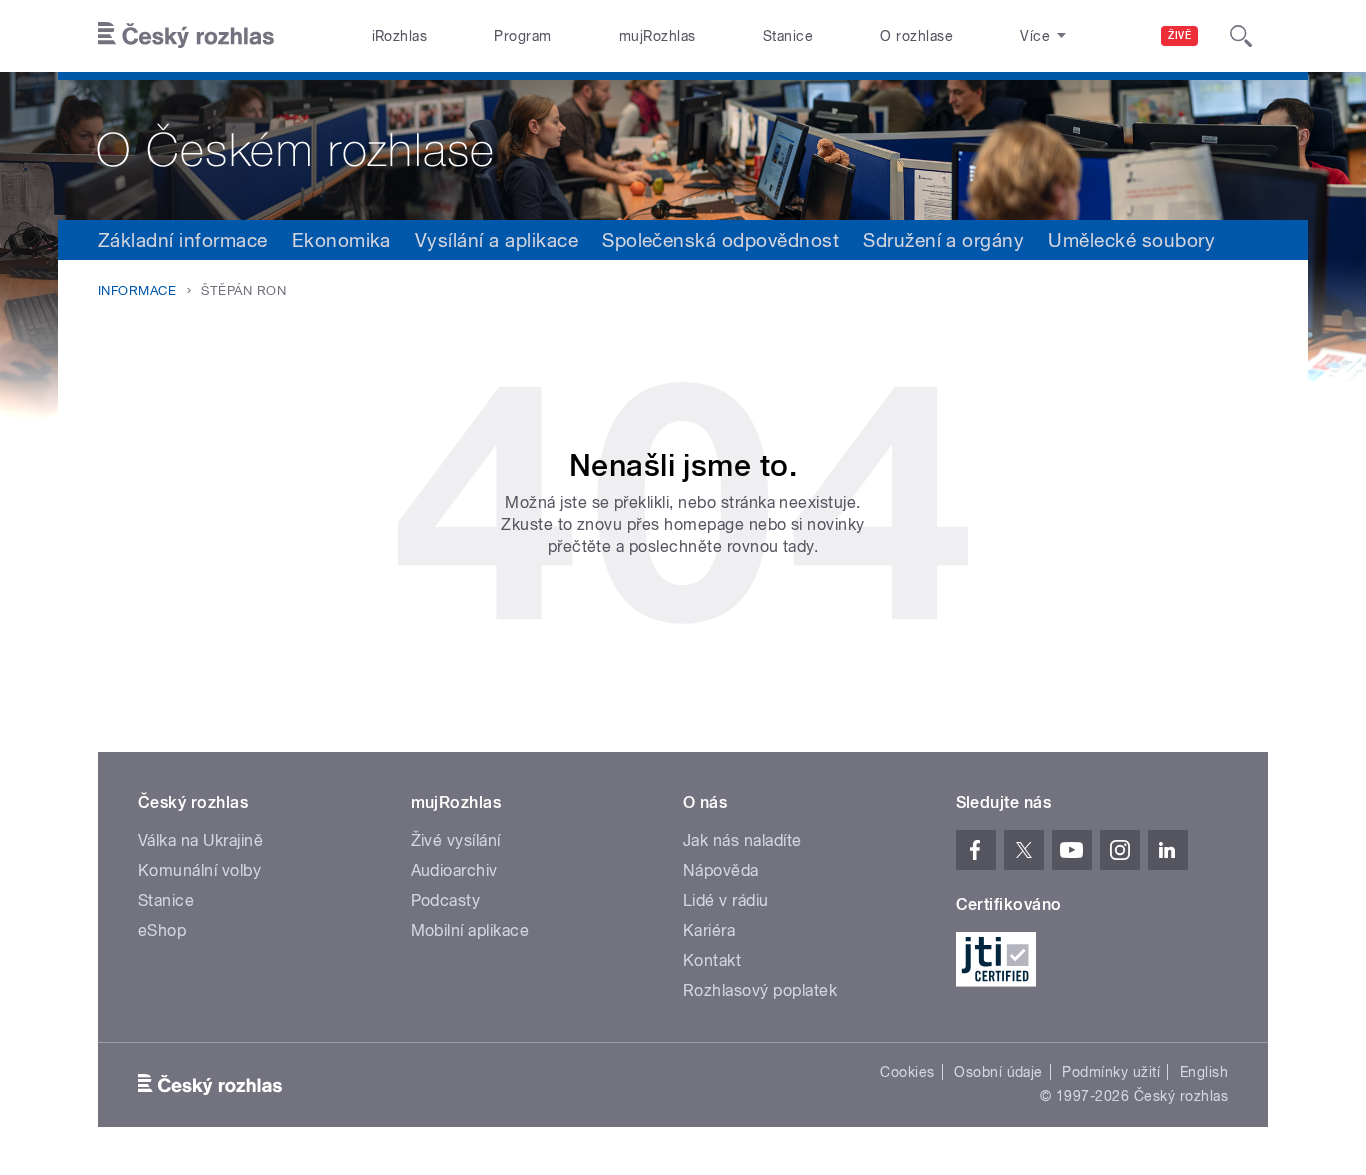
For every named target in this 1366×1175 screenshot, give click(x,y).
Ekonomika (341, 240)
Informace (137, 290)
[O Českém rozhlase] (683, 146)
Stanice (788, 36)
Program (522, 36)
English (1204, 1072)
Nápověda (721, 870)
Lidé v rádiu (726, 900)
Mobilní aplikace (470, 930)
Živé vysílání (456, 840)
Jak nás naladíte (742, 840)
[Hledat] (1241, 36)
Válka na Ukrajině (200, 840)
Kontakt (712, 960)
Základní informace (183, 240)
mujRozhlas (657, 36)
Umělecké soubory (1131, 240)
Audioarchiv (454, 870)
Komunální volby (199, 870)
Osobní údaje (998, 1072)
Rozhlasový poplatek (760, 990)
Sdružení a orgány (943, 240)
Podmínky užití (1111, 1072)
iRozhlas (400, 36)
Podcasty (446, 900)
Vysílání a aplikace (496, 240)
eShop (162, 930)
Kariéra (709, 930)
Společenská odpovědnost (720, 240)
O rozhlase (916, 36)
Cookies (907, 1072)
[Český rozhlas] (186, 36)
